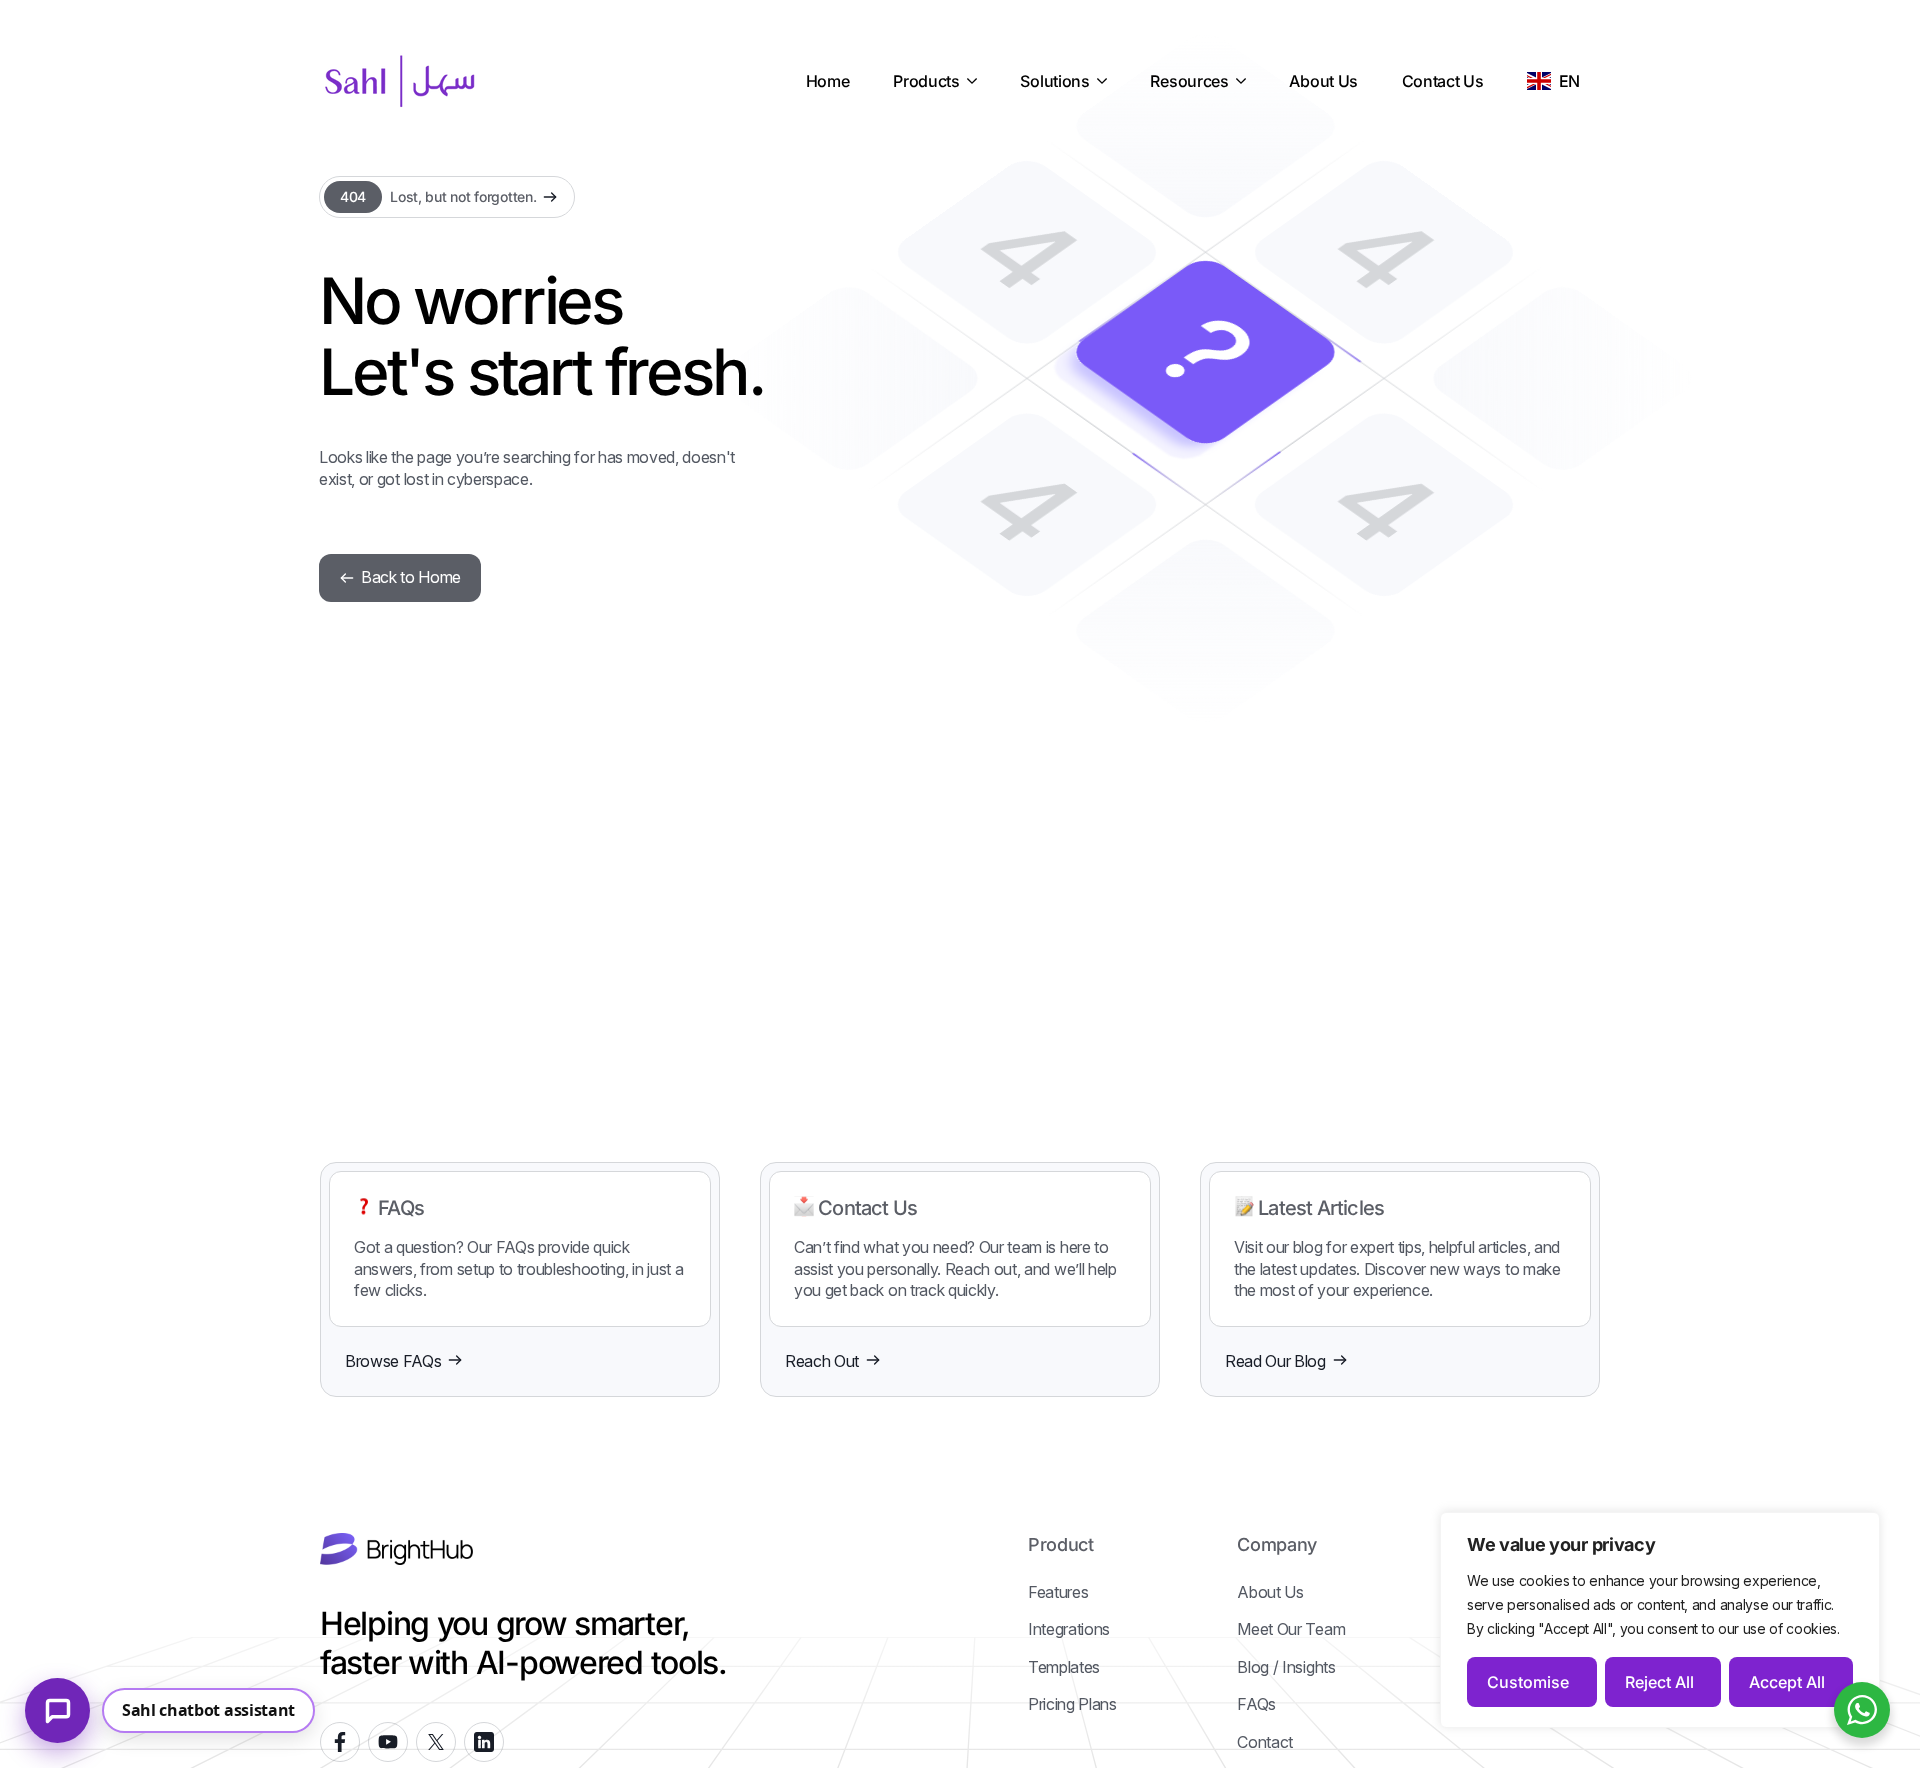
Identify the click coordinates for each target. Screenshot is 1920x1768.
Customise (1528, 1682)
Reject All (1659, 1682)
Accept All (1787, 1682)
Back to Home (411, 577)
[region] (1660, 1620)
